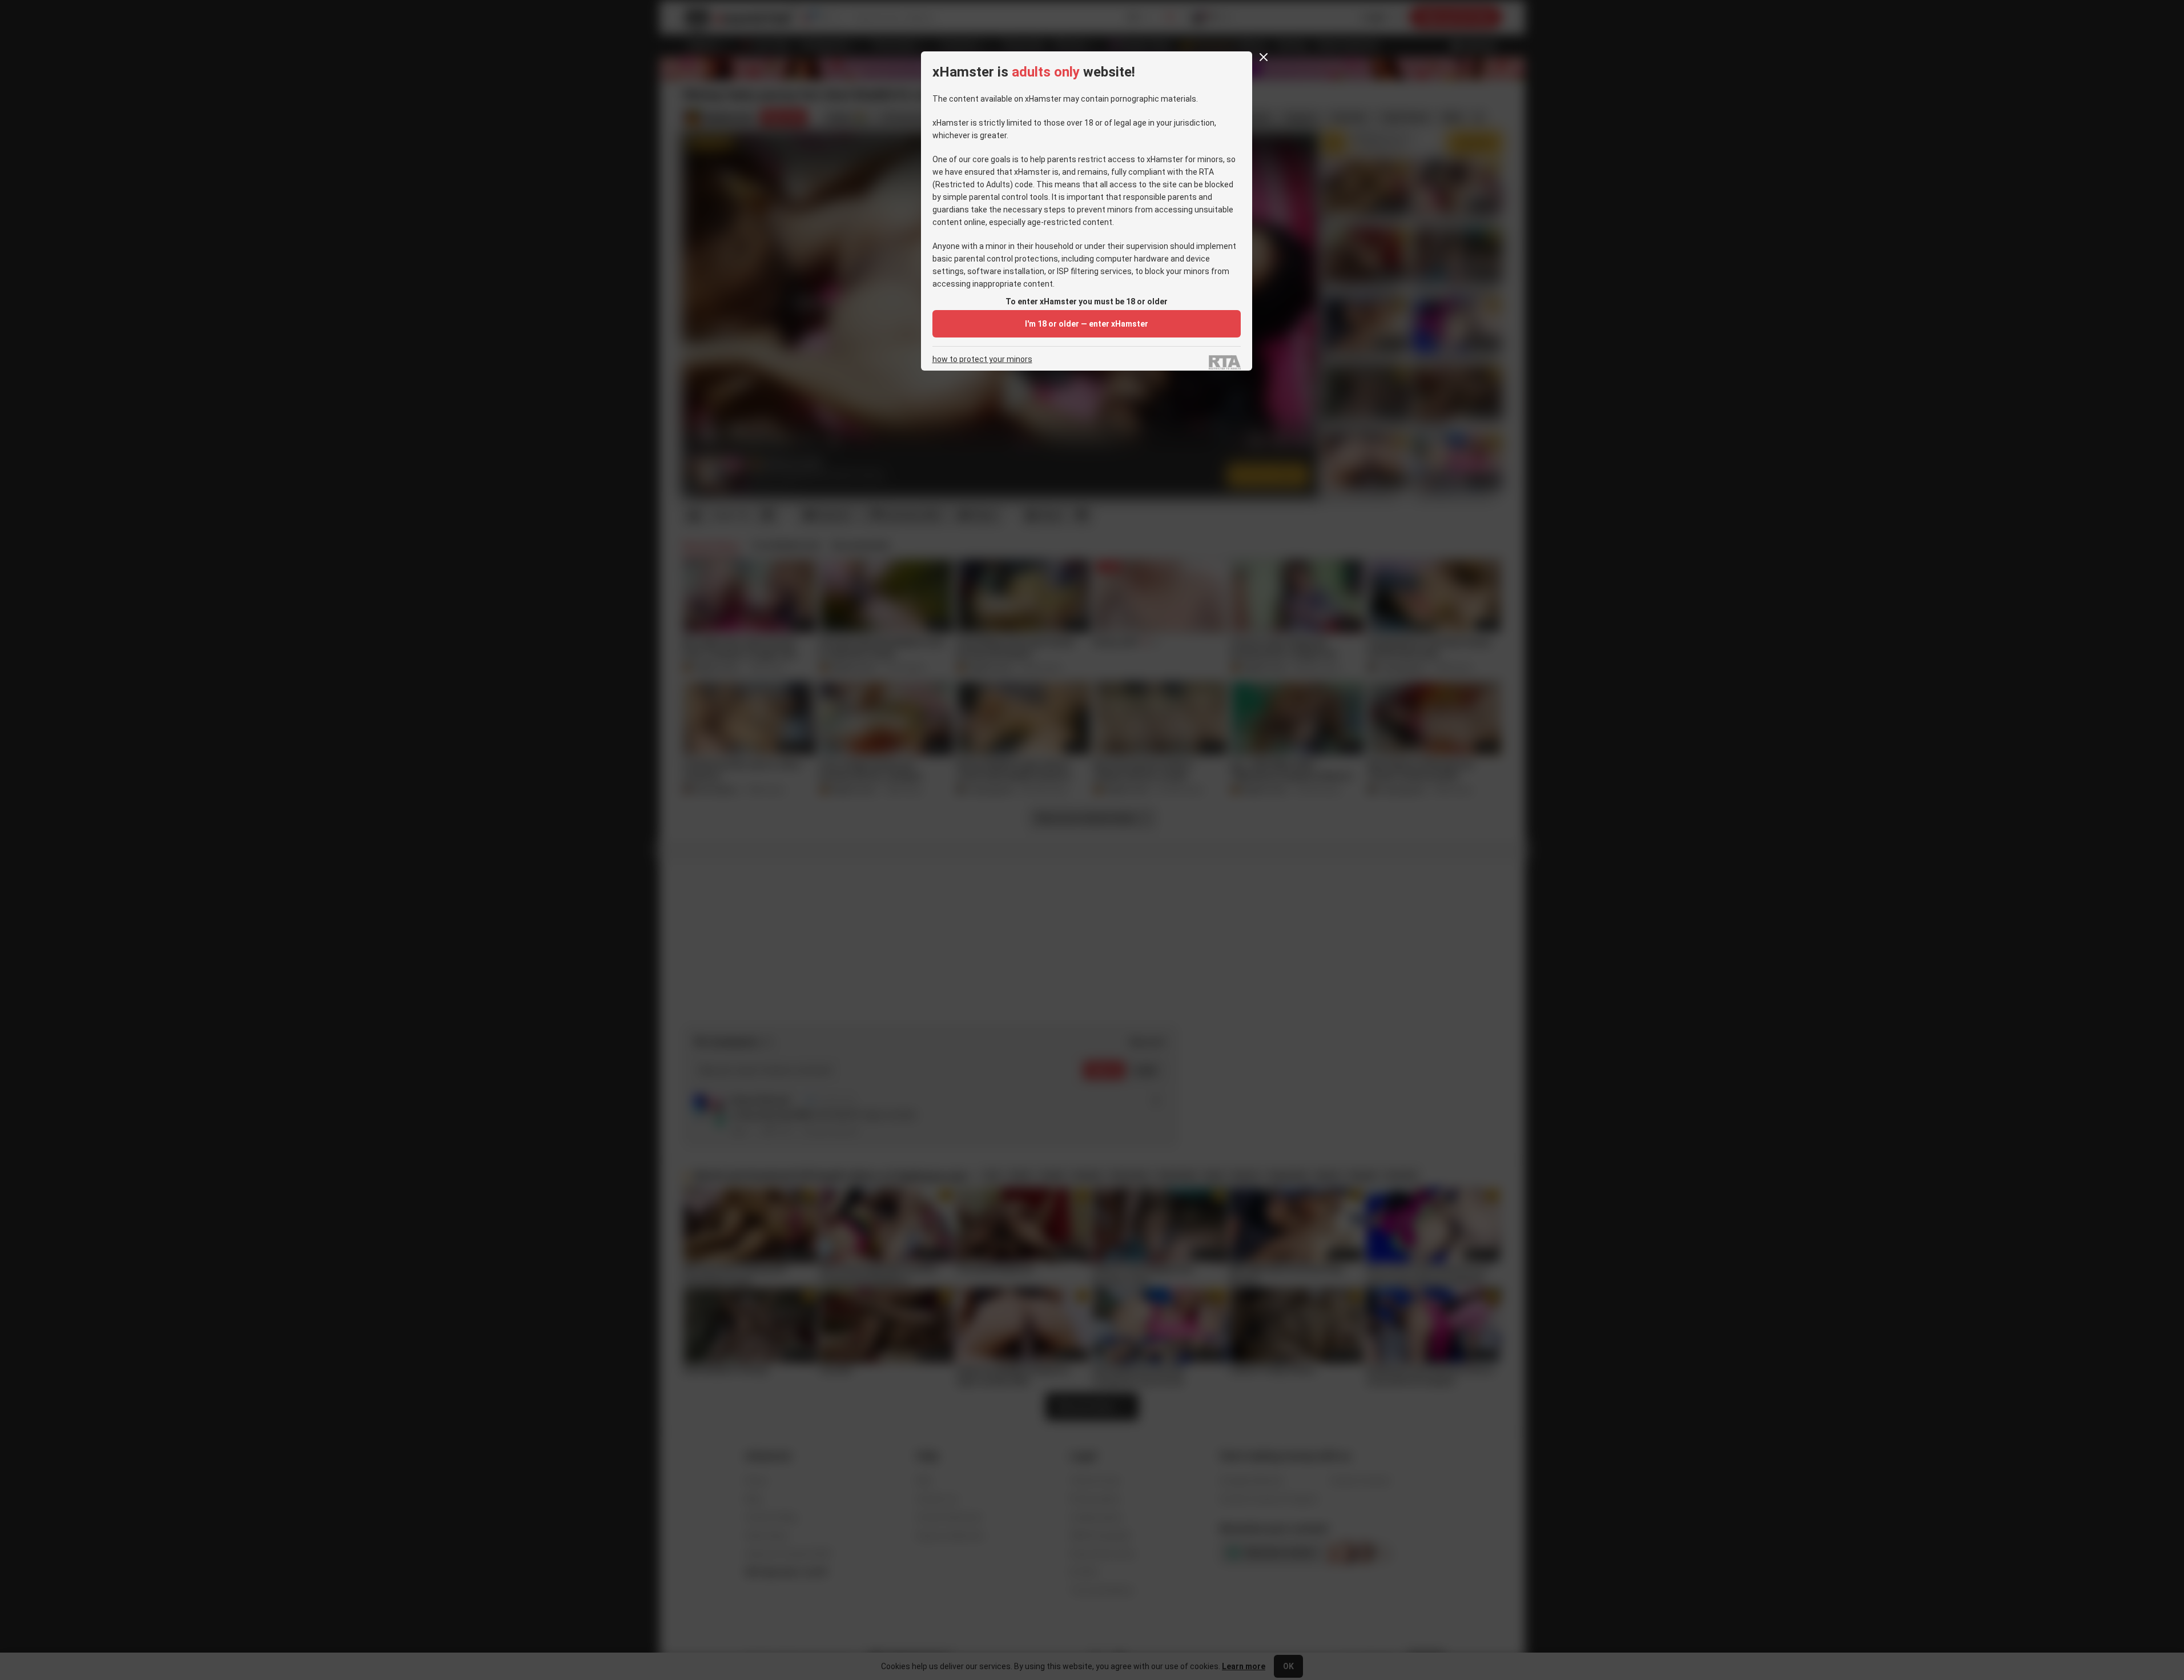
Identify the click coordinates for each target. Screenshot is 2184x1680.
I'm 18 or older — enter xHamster (1087, 324)
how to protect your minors (982, 359)
